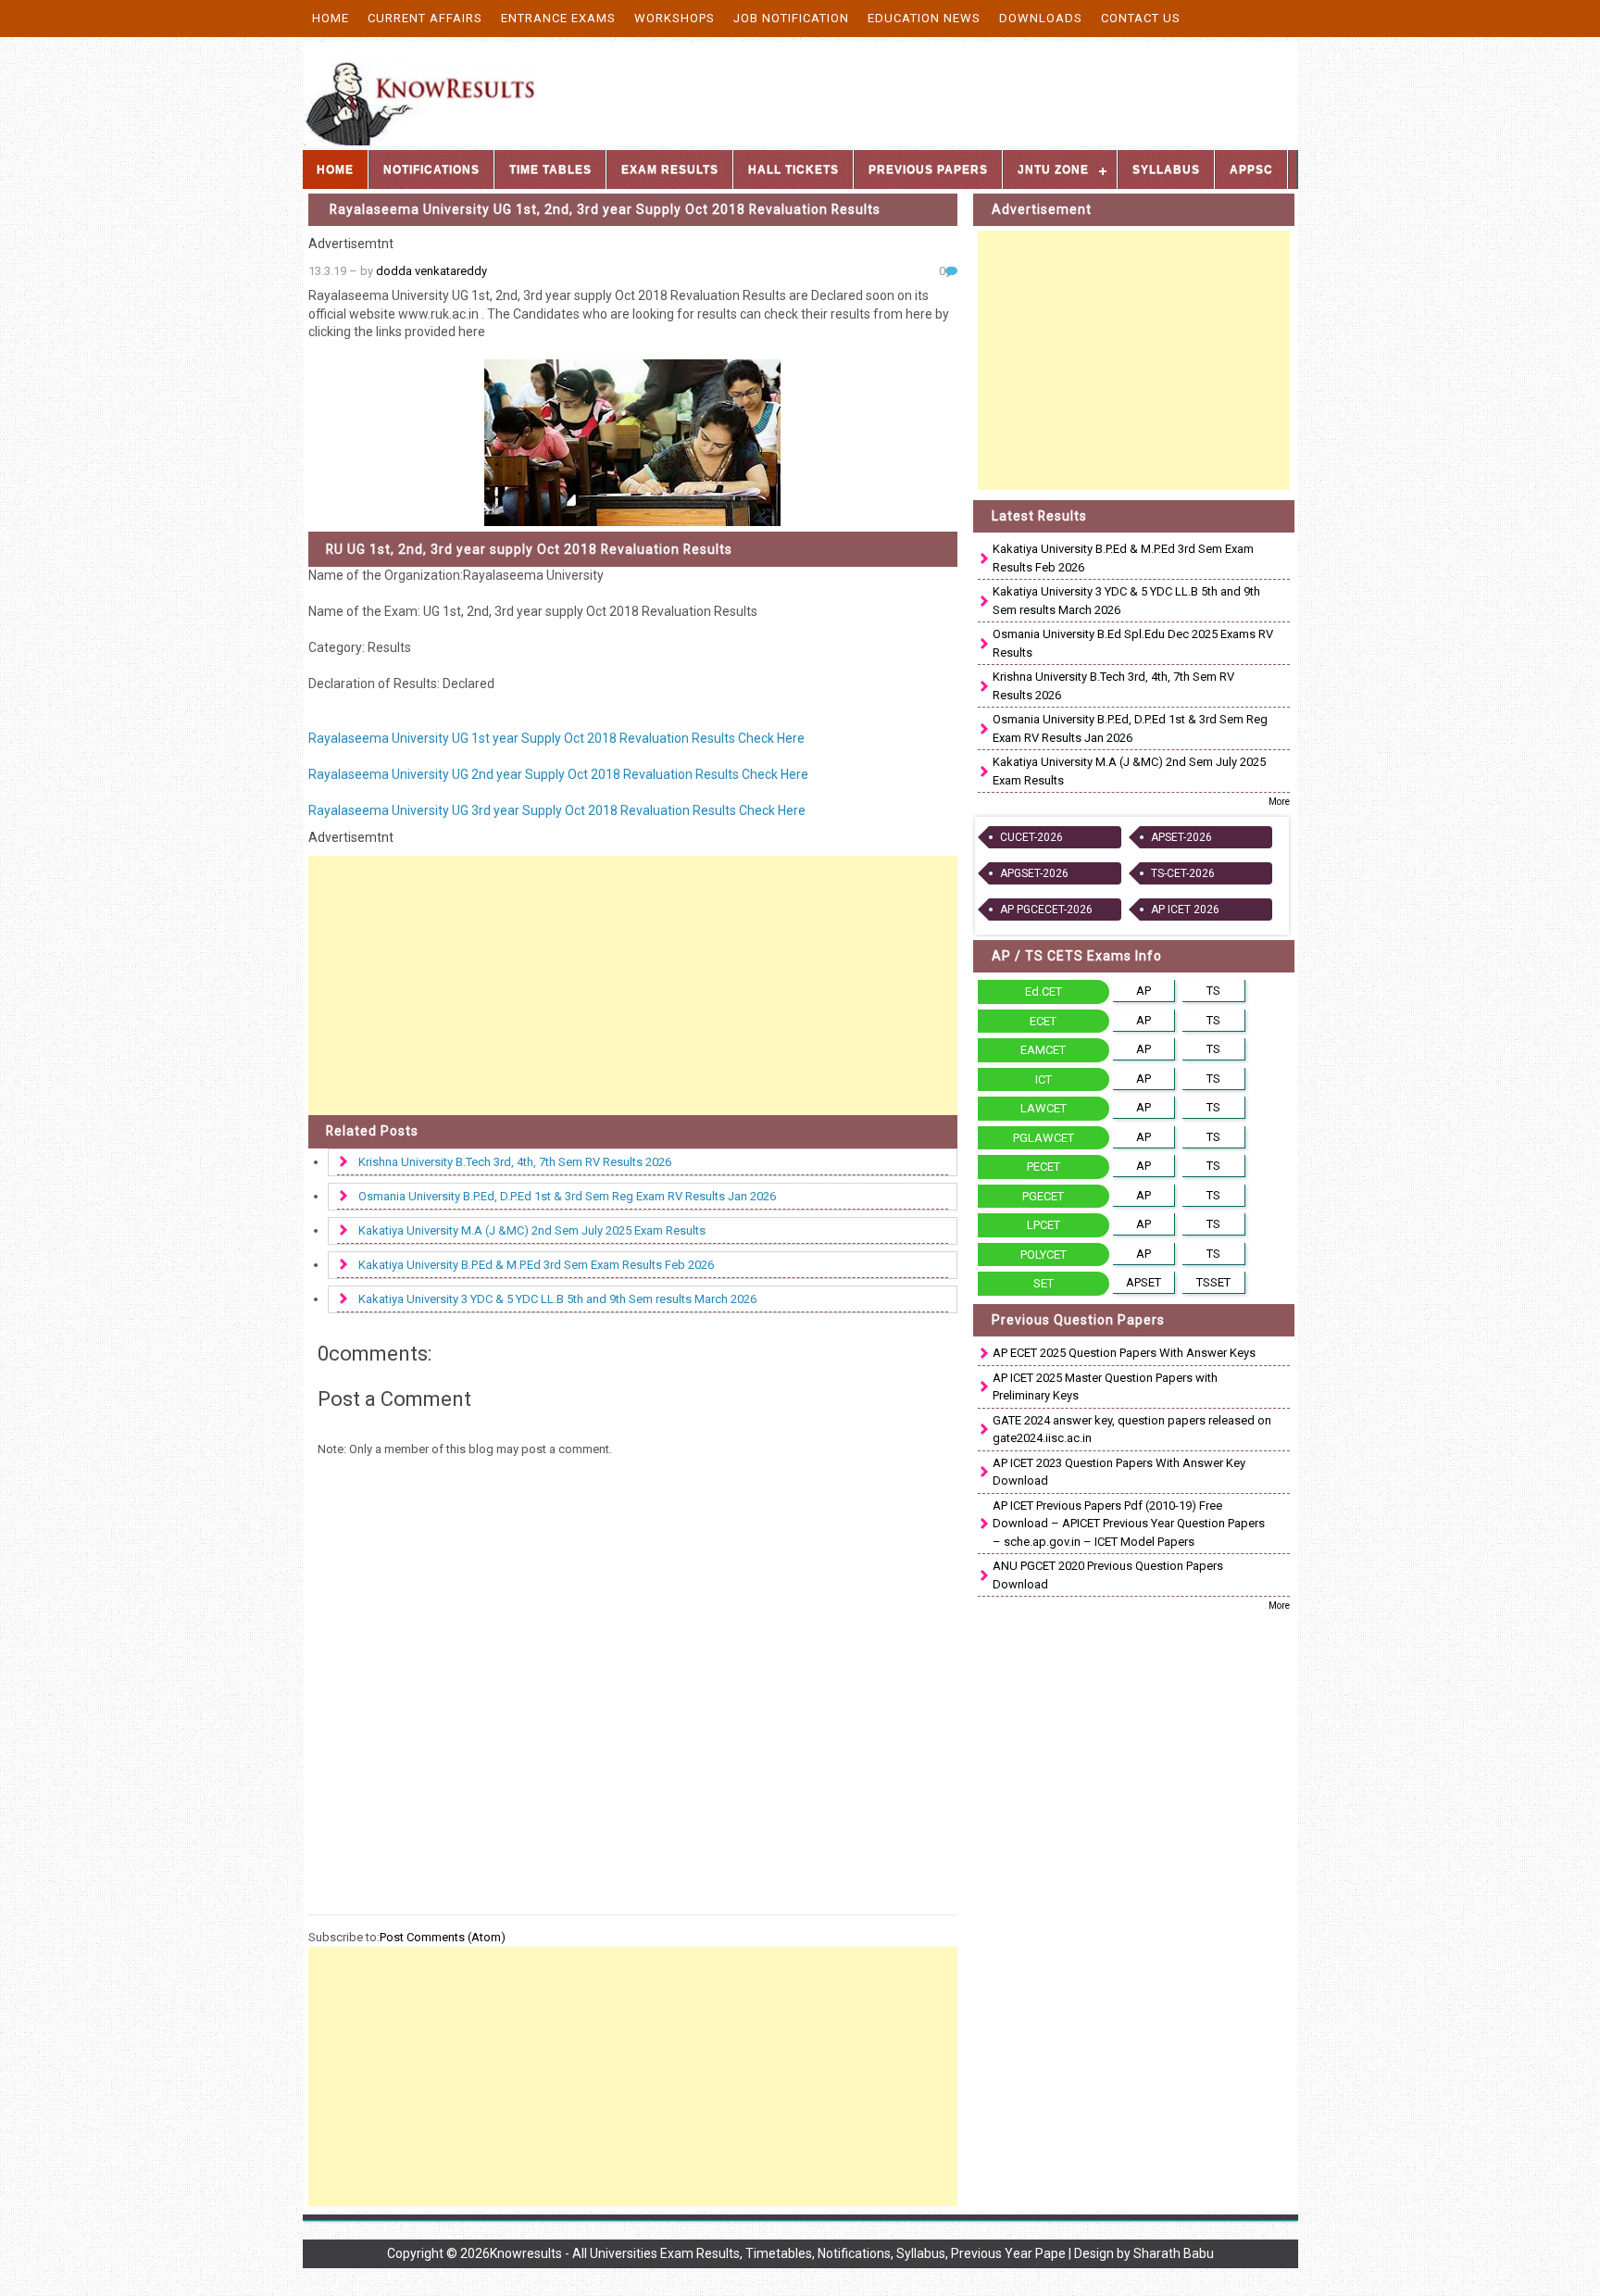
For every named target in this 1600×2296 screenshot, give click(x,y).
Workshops (675, 18)
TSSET (1213, 1282)
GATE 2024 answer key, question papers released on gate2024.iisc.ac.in (1132, 1430)
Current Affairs (425, 18)
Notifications (431, 169)
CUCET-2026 (1031, 837)
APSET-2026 (1181, 837)
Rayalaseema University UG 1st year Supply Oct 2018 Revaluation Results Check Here (556, 738)
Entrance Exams (558, 18)
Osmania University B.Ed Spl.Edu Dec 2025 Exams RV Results (1133, 643)
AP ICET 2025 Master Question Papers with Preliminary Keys (1105, 1387)
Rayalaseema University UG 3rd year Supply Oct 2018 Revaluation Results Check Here (557, 810)
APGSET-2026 (1034, 873)
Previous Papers (928, 169)
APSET (1144, 1282)
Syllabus (1166, 169)
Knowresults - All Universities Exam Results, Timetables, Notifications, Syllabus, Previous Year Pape (778, 2253)
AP (1144, 991)
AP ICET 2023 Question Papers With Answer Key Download (1119, 1472)
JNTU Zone (1053, 169)
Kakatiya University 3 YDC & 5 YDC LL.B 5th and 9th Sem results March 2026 (557, 1299)
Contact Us (1141, 18)
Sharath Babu (1174, 2253)
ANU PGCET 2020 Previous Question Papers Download (1108, 1575)
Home (331, 18)
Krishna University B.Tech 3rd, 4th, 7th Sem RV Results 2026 (515, 1162)
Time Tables (550, 169)
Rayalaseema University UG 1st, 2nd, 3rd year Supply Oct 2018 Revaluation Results (605, 209)
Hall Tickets (794, 169)
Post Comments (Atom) (443, 1937)
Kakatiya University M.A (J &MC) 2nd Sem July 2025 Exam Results (532, 1230)
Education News (924, 18)
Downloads (1041, 18)
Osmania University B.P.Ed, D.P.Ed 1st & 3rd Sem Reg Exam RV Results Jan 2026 (567, 1196)
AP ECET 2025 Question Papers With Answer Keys (1124, 1353)
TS (1213, 991)
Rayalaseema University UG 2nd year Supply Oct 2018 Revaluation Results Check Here (558, 774)
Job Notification (791, 18)
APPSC (1251, 169)
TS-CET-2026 (1183, 873)
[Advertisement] (633, 985)
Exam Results (670, 169)
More (1279, 802)
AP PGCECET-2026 (1046, 910)
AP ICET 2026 (1185, 910)
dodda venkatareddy (431, 271)
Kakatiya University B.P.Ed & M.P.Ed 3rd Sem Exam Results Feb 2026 (536, 1265)
